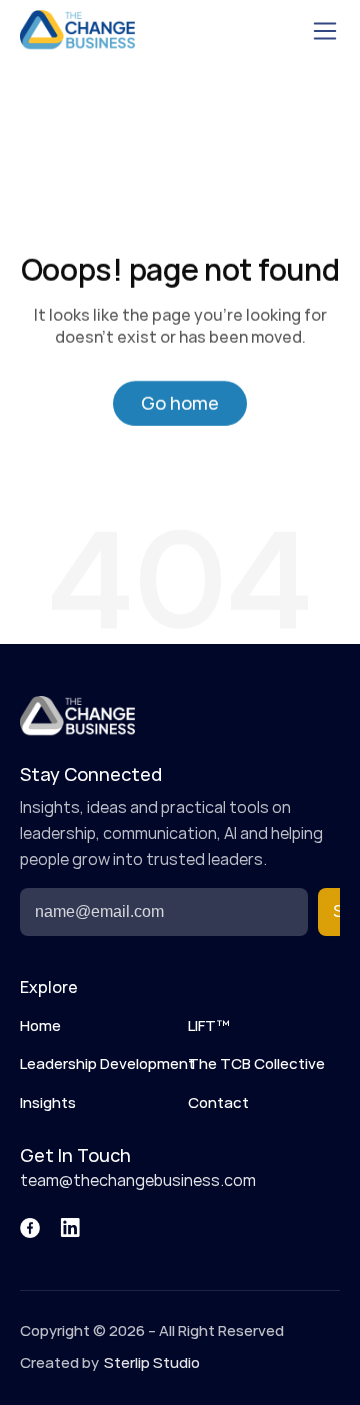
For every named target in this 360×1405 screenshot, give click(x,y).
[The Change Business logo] (77, 31)
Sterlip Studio (152, 1363)
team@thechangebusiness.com (138, 1181)
